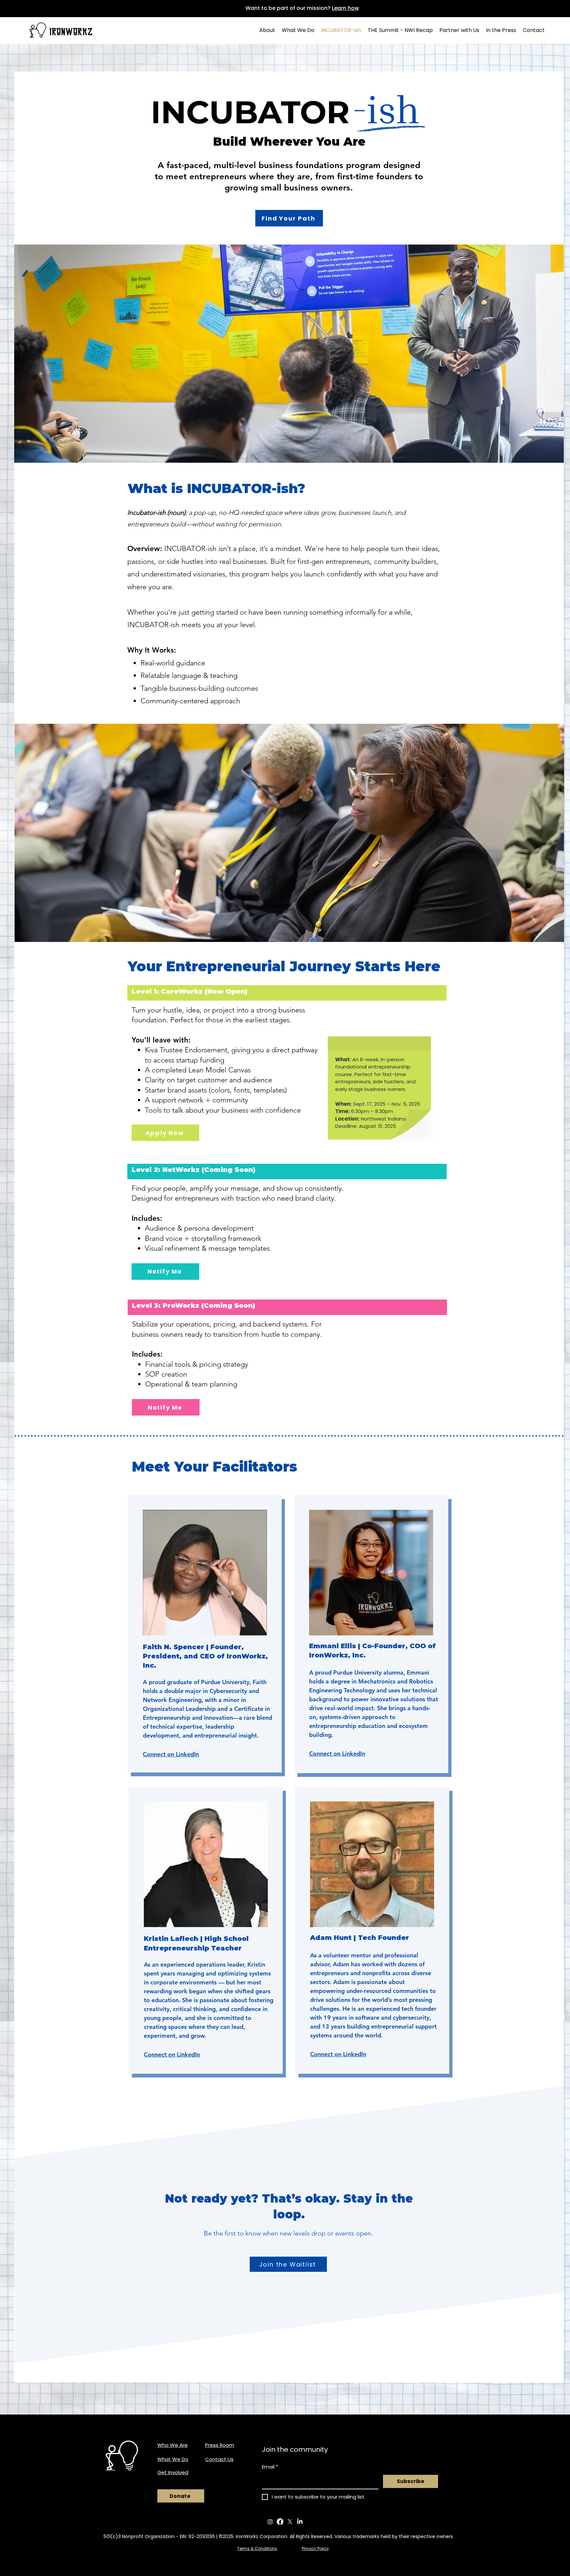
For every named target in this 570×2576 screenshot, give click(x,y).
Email (270, 2467)
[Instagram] (270, 2522)
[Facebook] (280, 2522)
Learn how (345, 8)
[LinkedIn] (300, 2522)
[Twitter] (290, 2522)
